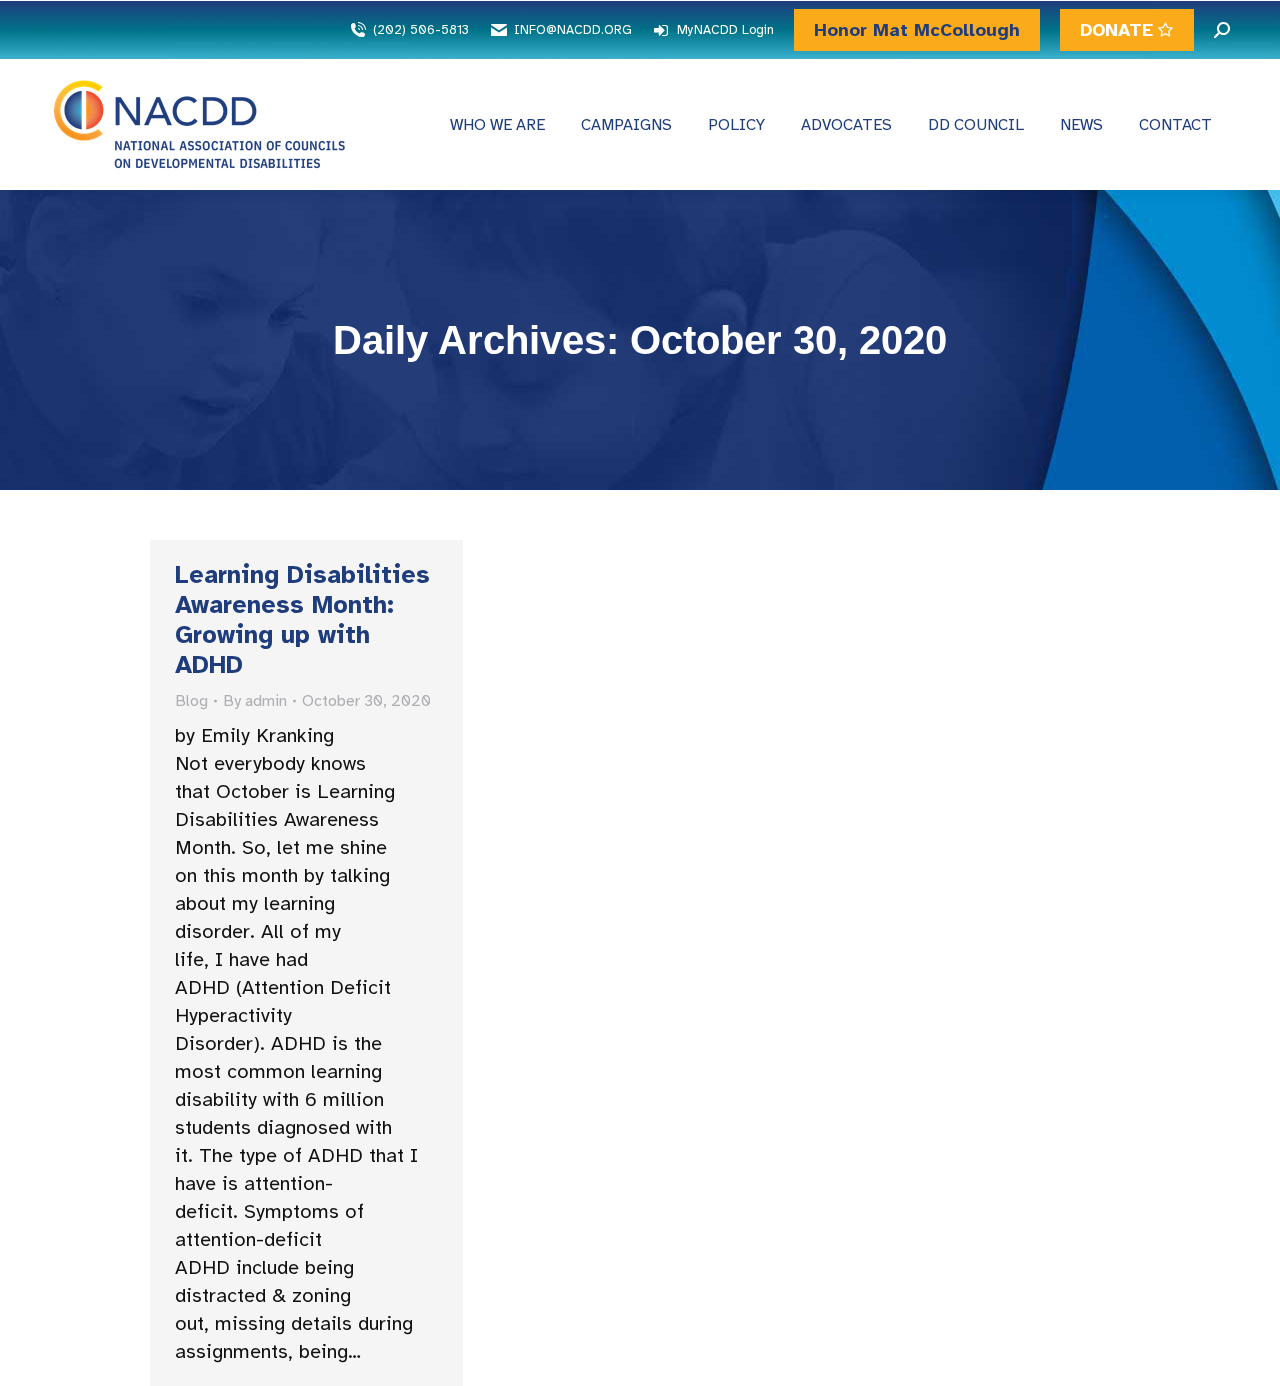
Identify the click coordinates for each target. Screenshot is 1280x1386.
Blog (191, 701)
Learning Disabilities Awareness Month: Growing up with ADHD (302, 619)
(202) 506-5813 (421, 30)
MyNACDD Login (725, 30)
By (255, 701)
